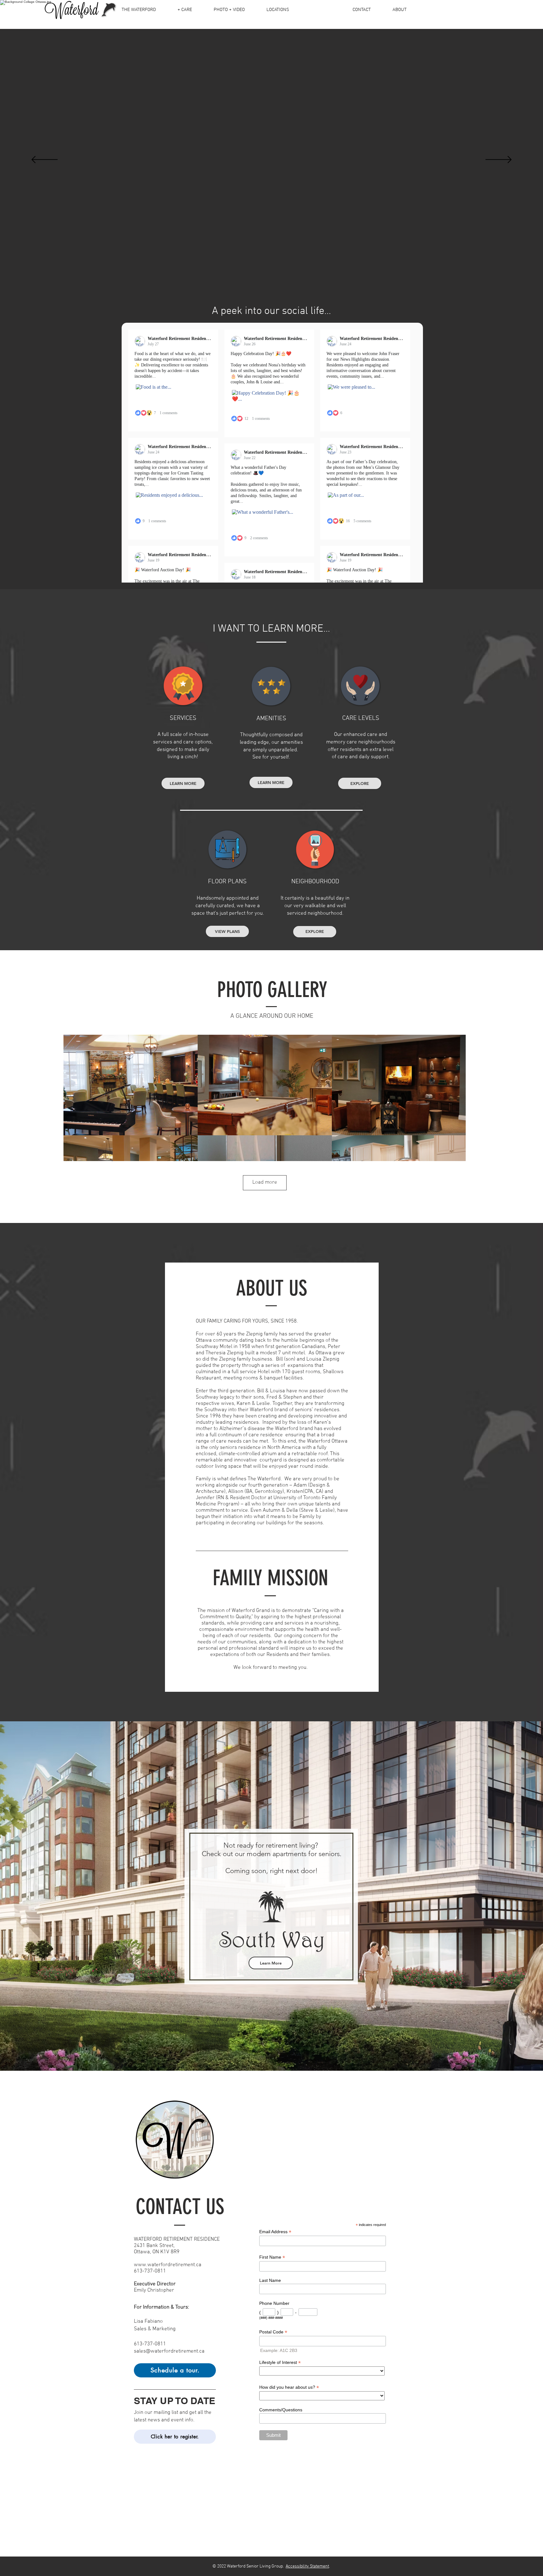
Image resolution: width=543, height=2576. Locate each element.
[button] (350, 1143)
